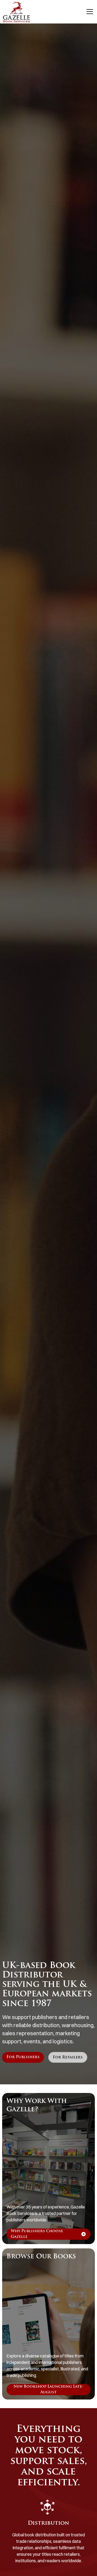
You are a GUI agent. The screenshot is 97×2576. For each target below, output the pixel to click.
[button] (89, 12)
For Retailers (68, 2057)
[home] (16, 12)
